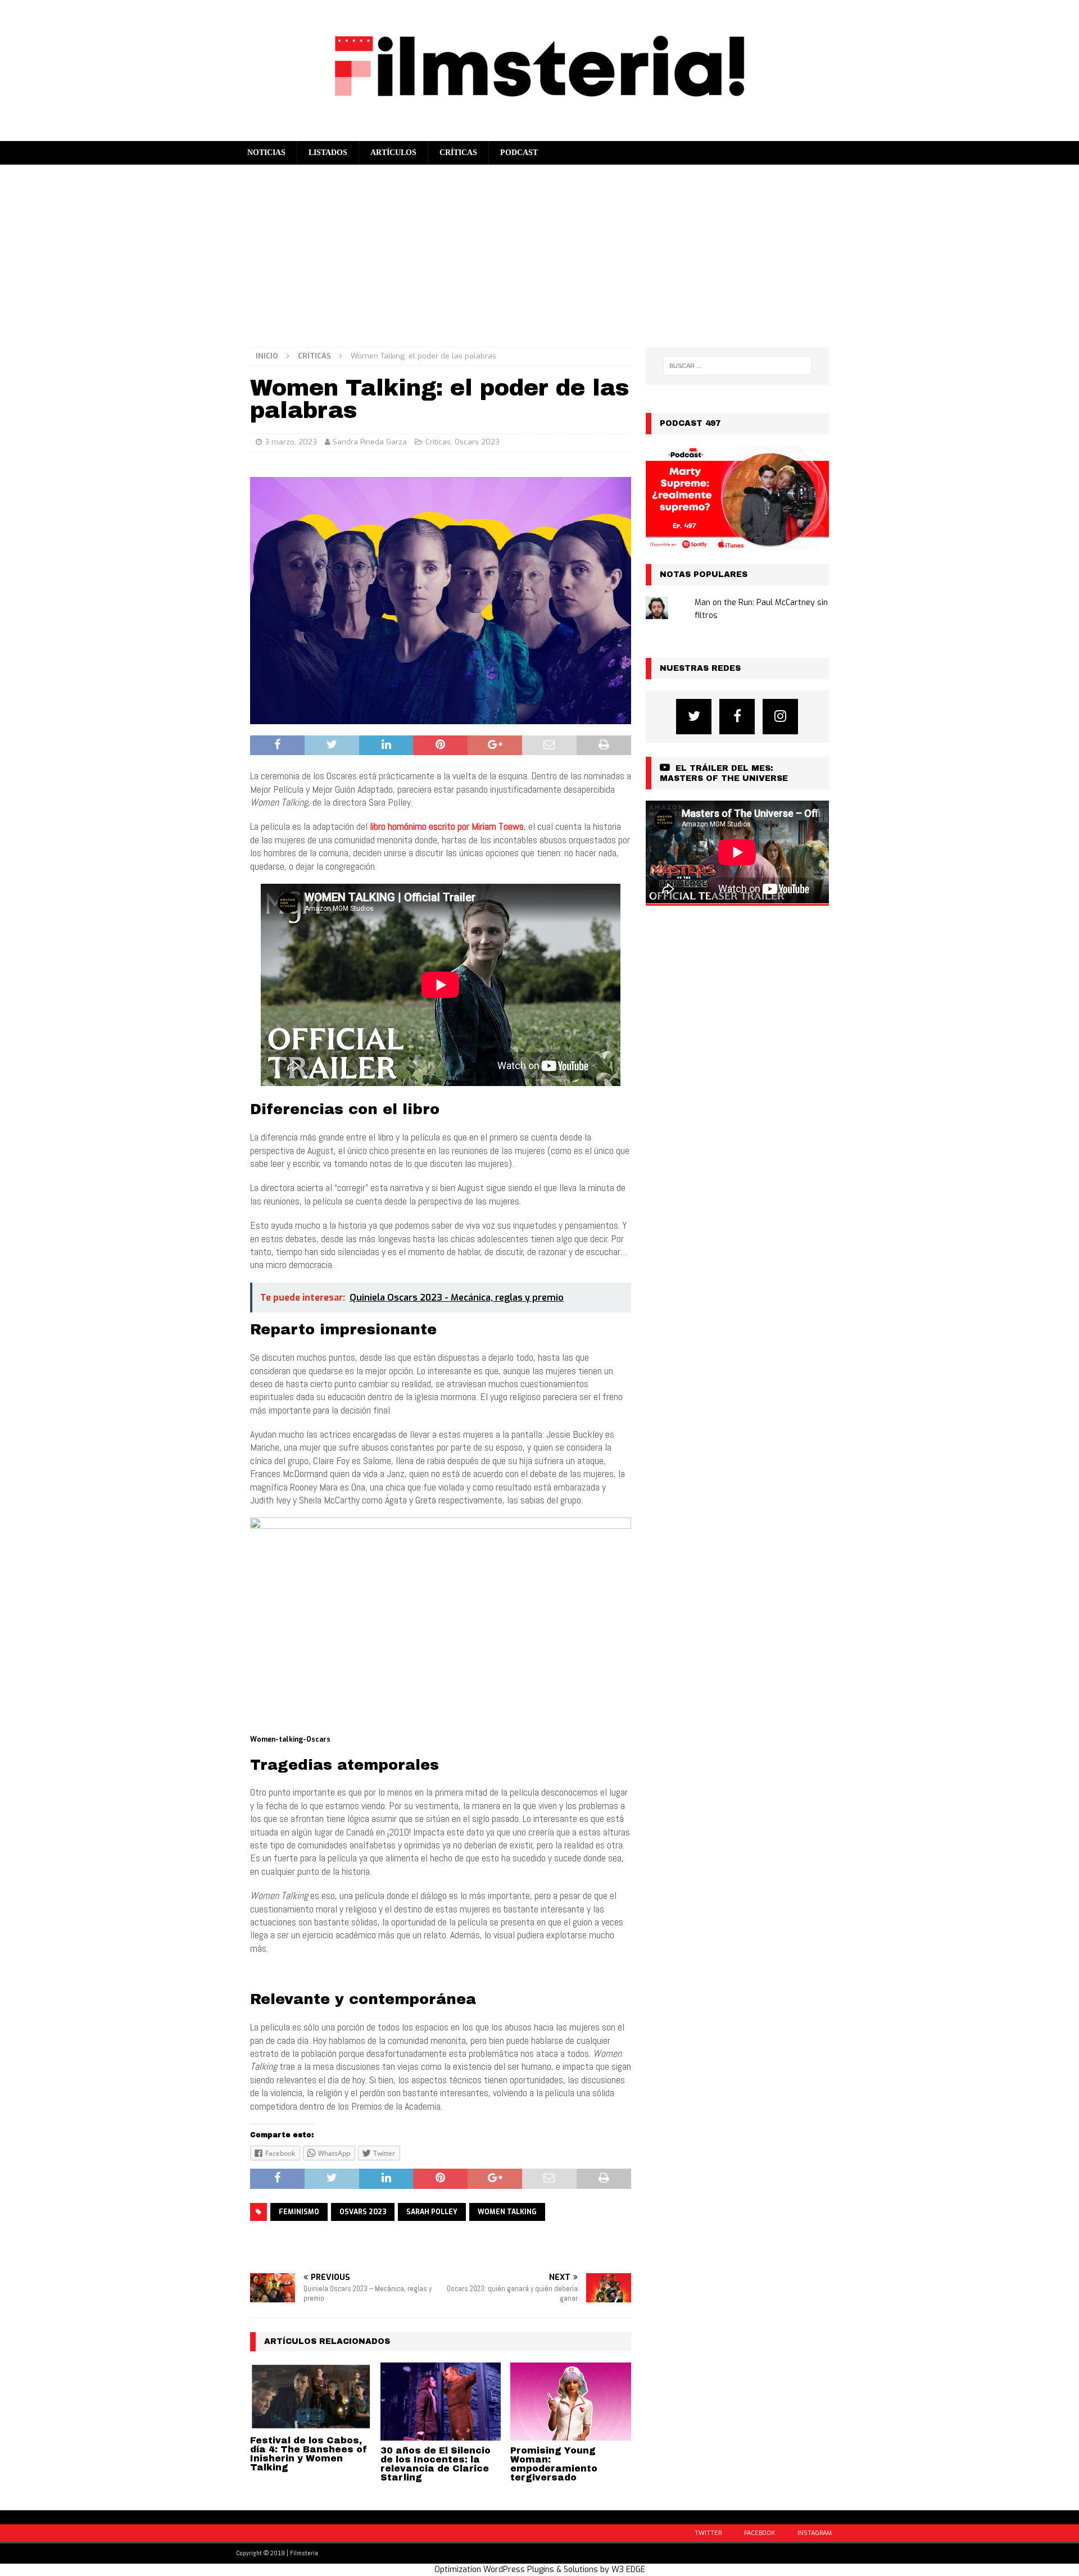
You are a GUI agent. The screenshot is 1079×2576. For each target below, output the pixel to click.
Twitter (708, 2533)
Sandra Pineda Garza (370, 442)
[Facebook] (737, 717)
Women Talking (507, 2212)
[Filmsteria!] (539, 134)
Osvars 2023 (363, 2212)
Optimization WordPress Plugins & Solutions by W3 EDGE (540, 2570)
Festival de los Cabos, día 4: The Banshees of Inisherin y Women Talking (309, 2454)
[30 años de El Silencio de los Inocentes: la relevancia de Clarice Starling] (441, 2402)
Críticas (458, 153)
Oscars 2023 (477, 442)
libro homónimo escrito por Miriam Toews (447, 826)
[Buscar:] (737, 366)
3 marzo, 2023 (291, 442)
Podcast (519, 153)
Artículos (393, 153)
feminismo (299, 2212)
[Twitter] (694, 717)
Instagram (815, 2533)
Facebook (760, 2533)
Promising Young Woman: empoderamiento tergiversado (554, 2464)
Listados (328, 153)
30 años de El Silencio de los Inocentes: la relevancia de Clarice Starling (436, 2464)
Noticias (266, 153)
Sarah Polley (432, 2212)
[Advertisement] (539, 249)
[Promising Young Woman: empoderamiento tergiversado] (571, 2402)
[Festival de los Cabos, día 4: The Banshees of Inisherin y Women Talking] (310, 2396)
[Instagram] (780, 717)
